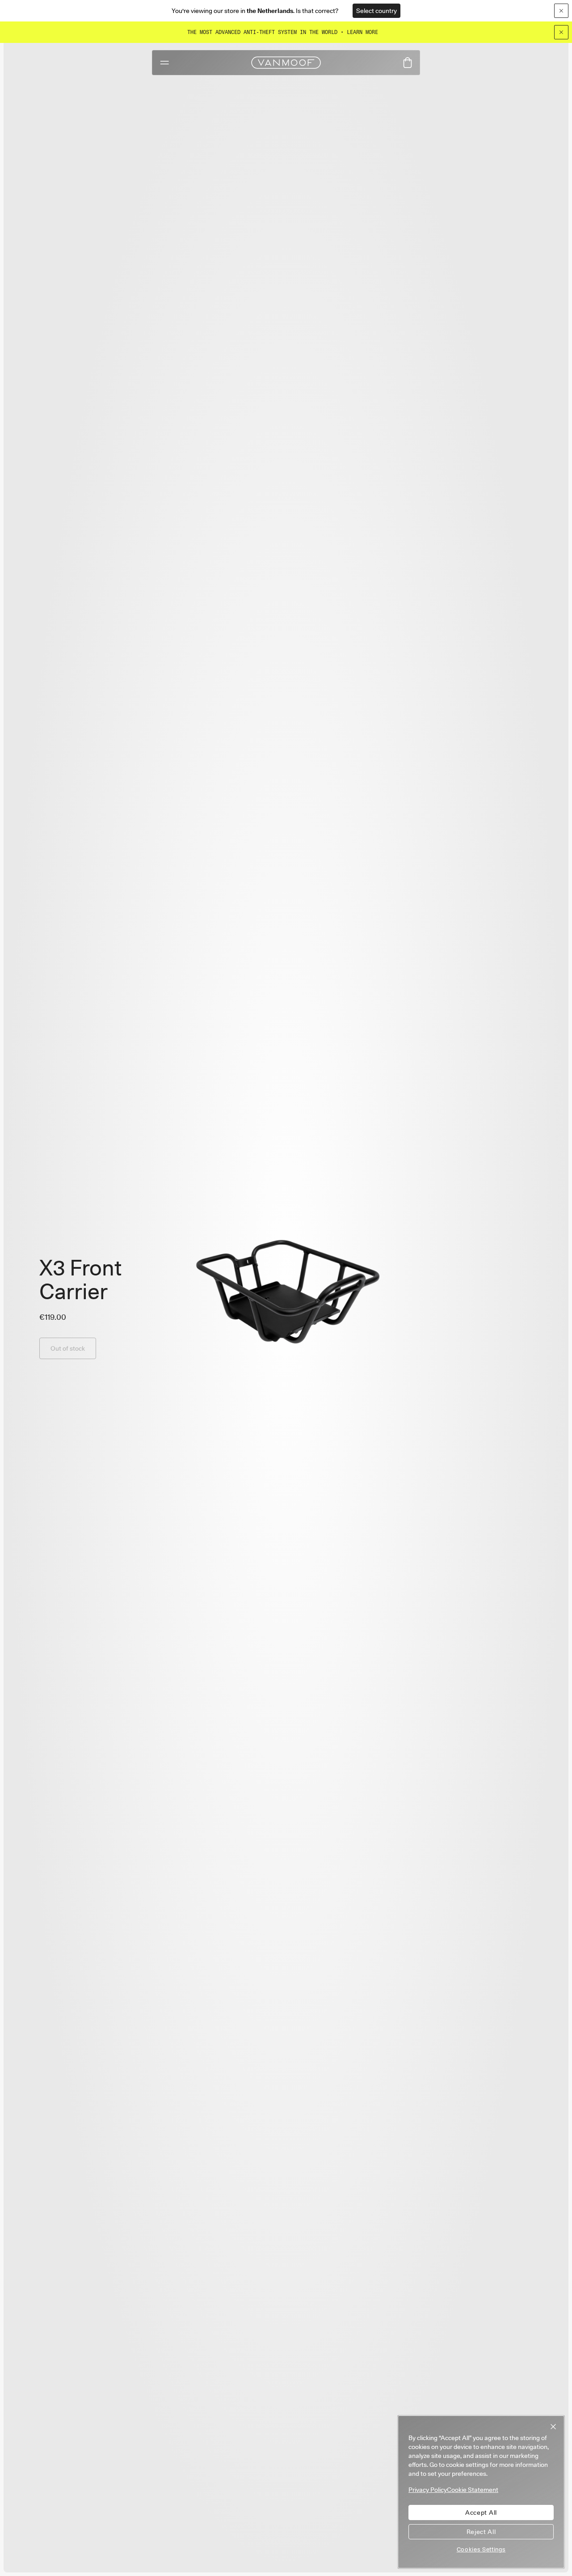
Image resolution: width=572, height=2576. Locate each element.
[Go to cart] (408, 63)
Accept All (481, 2512)
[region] (481, 2492)
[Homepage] (286, 63)
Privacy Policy (428, 2490)
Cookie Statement (473, 2490)
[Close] (561, 32)
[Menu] (165, 63)
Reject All (481, 2532)
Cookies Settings (481, 2549)
